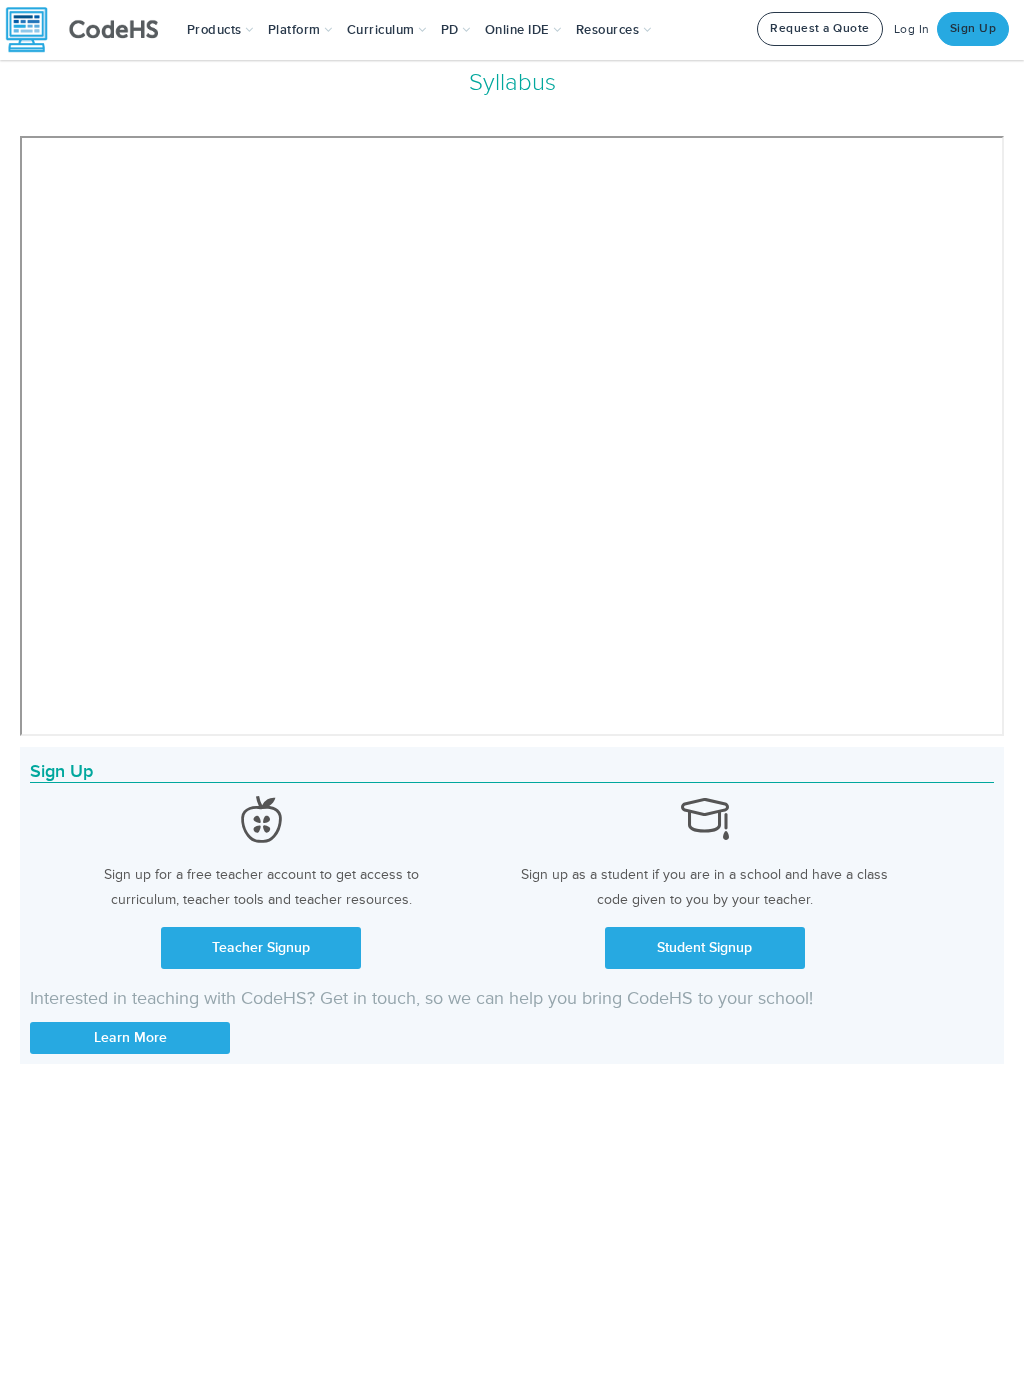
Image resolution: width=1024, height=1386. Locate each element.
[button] (220, 30)
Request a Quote (820, 28)
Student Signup (704, 947)
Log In (912, 29)
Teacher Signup (261, 947)
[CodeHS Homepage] (90, 30)
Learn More (130, 1037)
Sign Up (973, 28)
